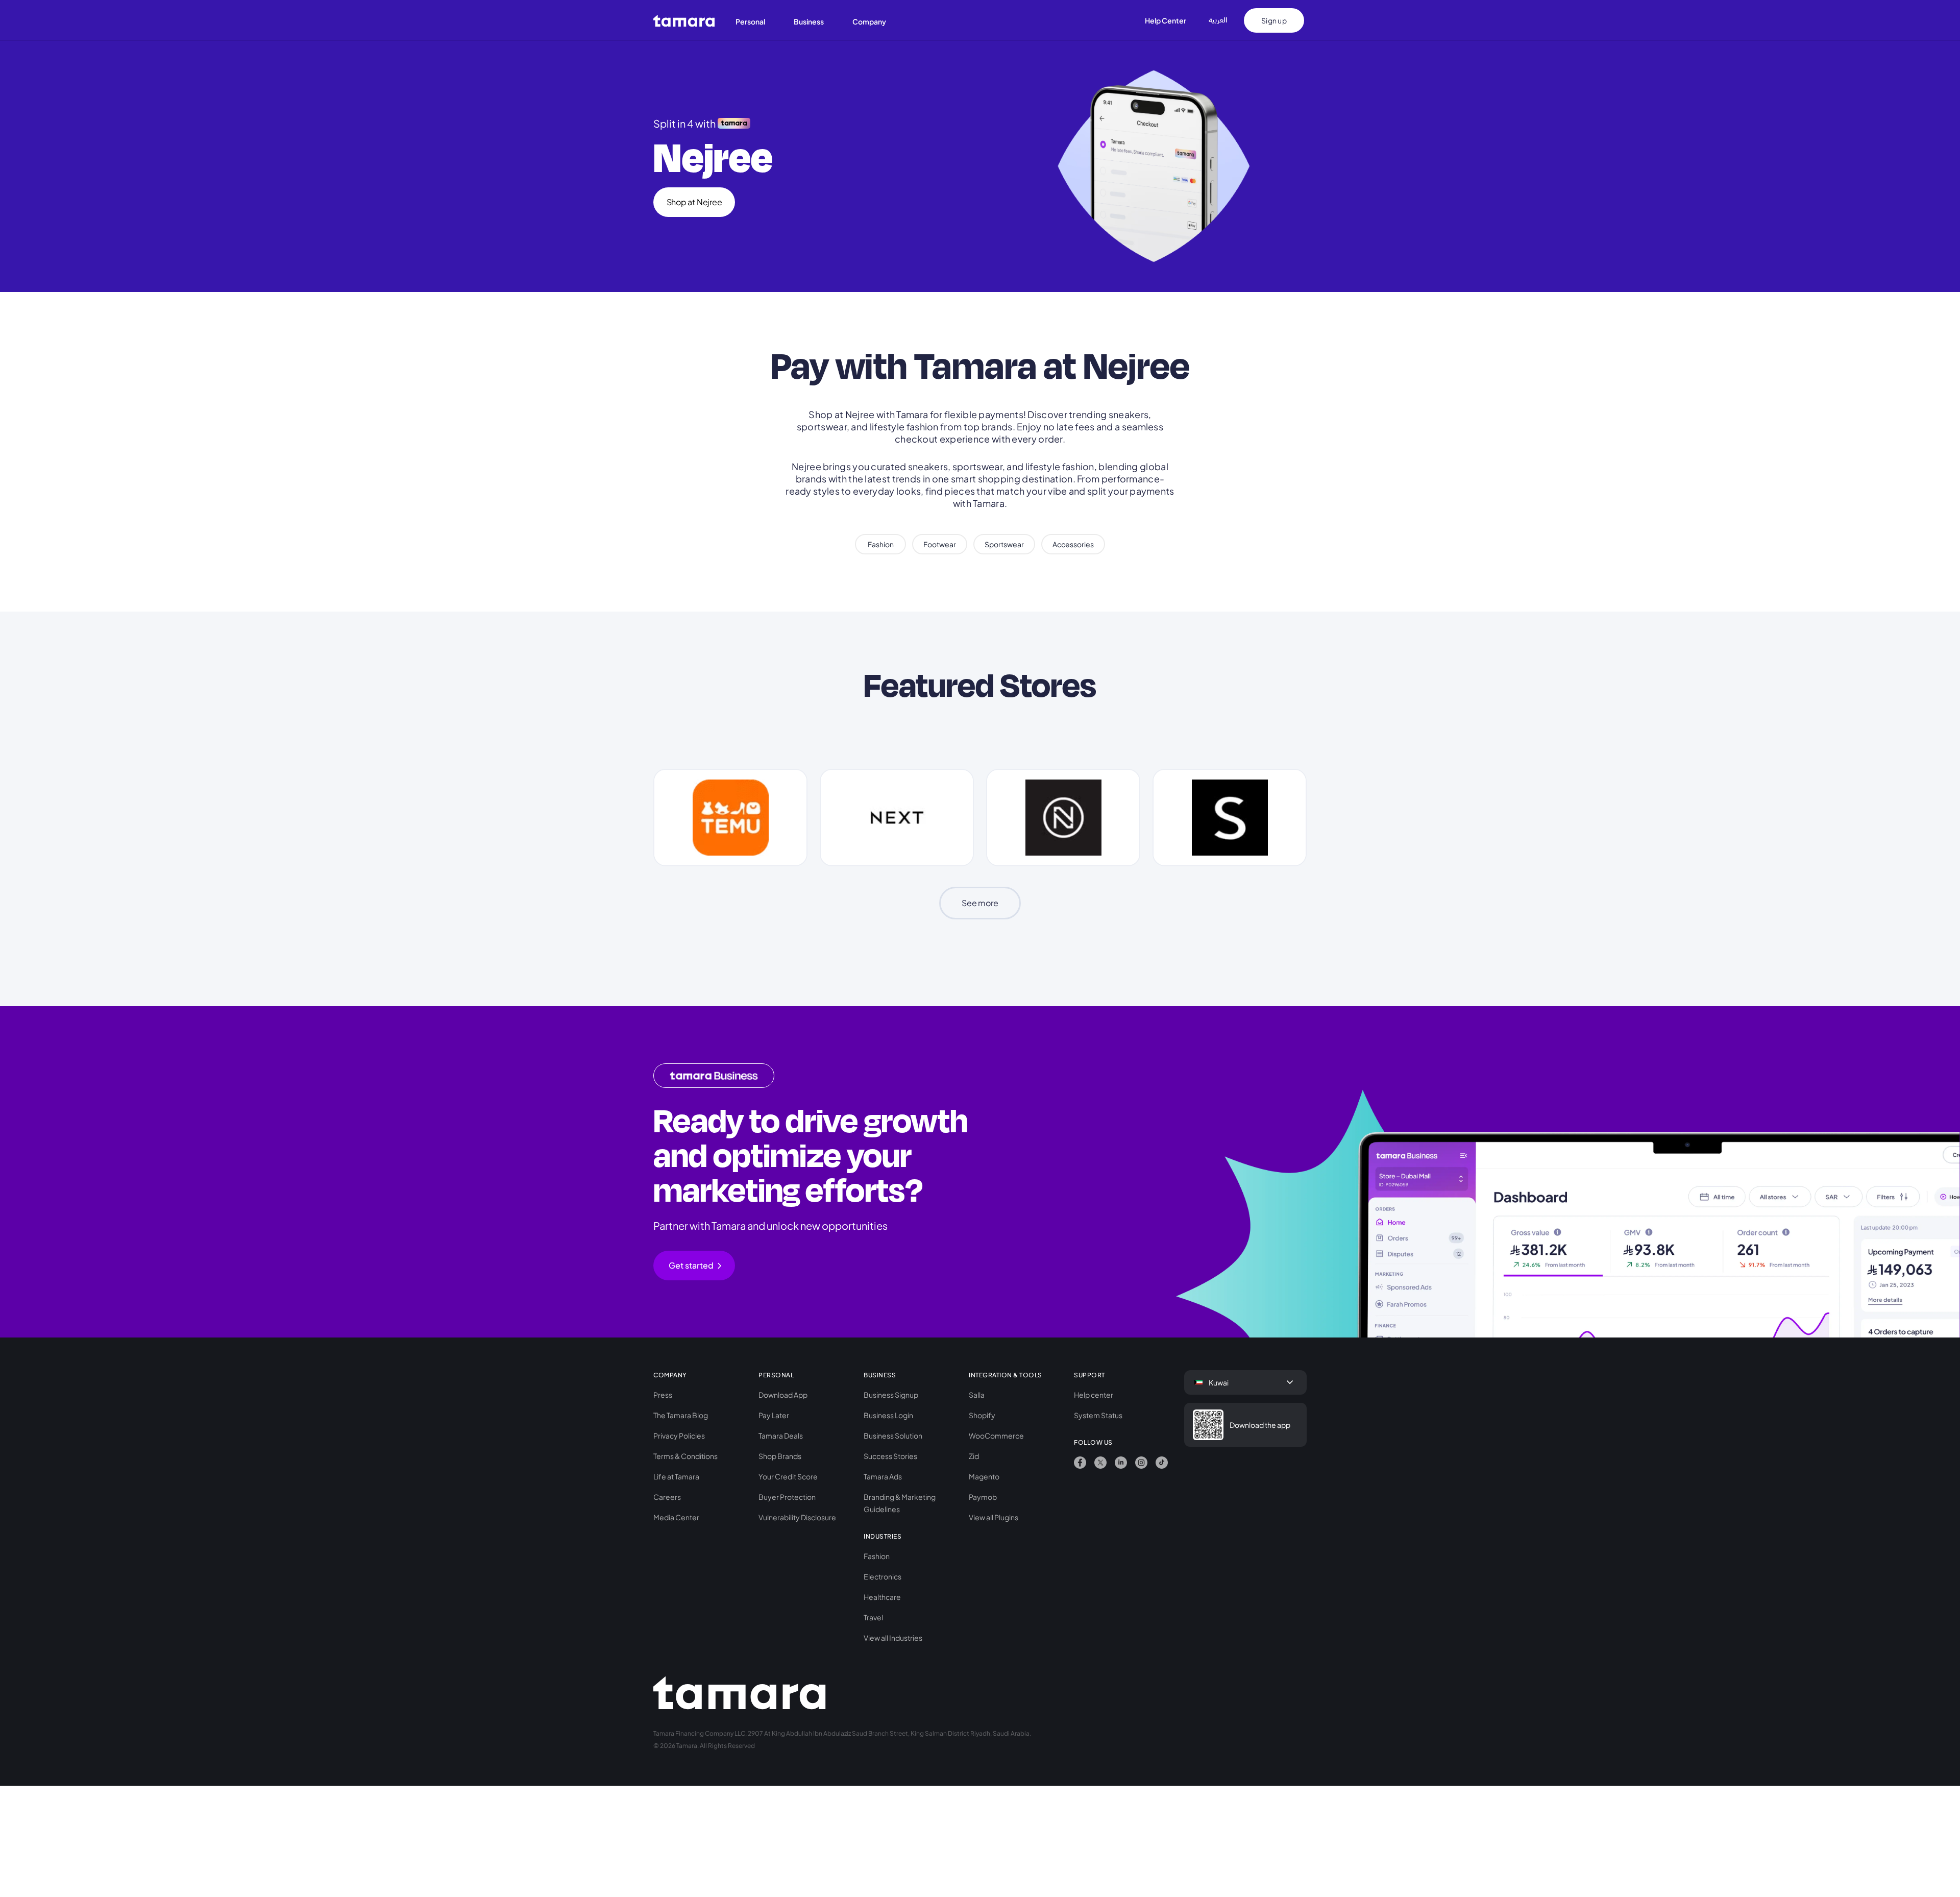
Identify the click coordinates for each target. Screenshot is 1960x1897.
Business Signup (891, 1395)
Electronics (883, 1576)
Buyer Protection (787, 1497)
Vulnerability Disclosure (797, 1517)
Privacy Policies (679, 1436)
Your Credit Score (788, 1476)
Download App (783, 1395)
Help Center (1166, 20)
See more (980, 903)
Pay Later (774, 1415)
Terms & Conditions (685, 1456)
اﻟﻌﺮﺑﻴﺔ (1218, 20)
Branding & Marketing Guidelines (900, 1503)
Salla (977, 1395)
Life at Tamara (676, 1476)
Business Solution (893, 1436)
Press (663, 1395)
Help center (1094, 1395)
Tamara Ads (883, 1476)
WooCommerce (996, 1436)
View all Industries (893, 1638)
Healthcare (882, 1597)
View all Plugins (994, 1517)
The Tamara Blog (681, 1415)
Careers (667, 1497)
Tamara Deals (781, 1436)
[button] (756, 20)
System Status (1098, 1415)
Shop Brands (780, 1456)
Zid (974, 1456)
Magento (984, 1476)
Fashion (877, 1556)
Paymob (983, 1497)
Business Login (888, 1415)
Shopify (982, 1415)
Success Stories (890, 1456)
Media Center (676, 1517)
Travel (873, 1617)
